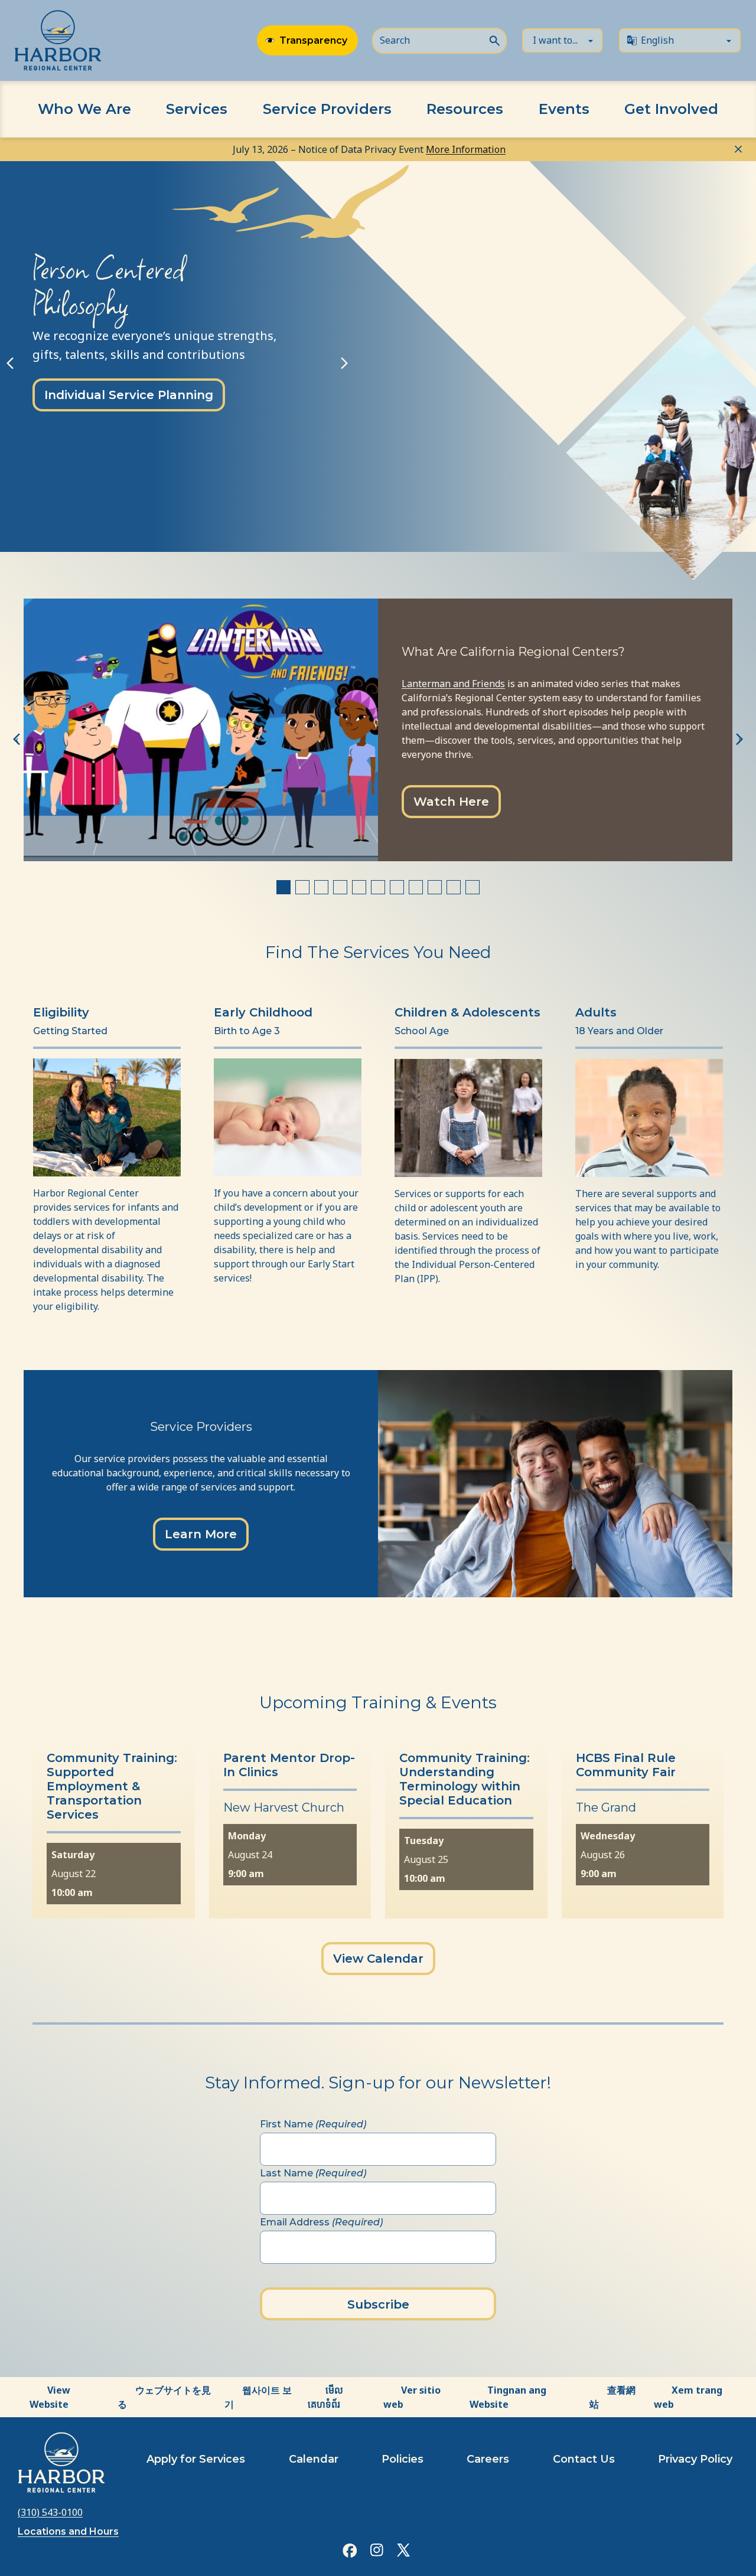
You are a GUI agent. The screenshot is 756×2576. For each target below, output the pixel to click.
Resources (465, 109)
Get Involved (671, 109)
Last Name (313, 2173)
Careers (488, 2459)
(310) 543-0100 (50, 2512)
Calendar (314, 2459)
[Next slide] (344, 363)
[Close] (738, 148)
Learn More (201, 1534)
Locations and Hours (68, 2531)
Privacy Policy (695, 2459)
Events (564, 109)
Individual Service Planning (129, 395)
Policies (403, 2459)
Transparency (313, 40)
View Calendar (378, 1959)
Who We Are (84, 109)
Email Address (321, 2222)
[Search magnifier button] (494, 40)
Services (197, 109)
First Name (313, 2124)
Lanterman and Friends (453, 684)
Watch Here (451, 802)
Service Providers (327, 109)
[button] (109, 504)
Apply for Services (196, 2459)
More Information (466, 149)
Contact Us (584, 2459)
